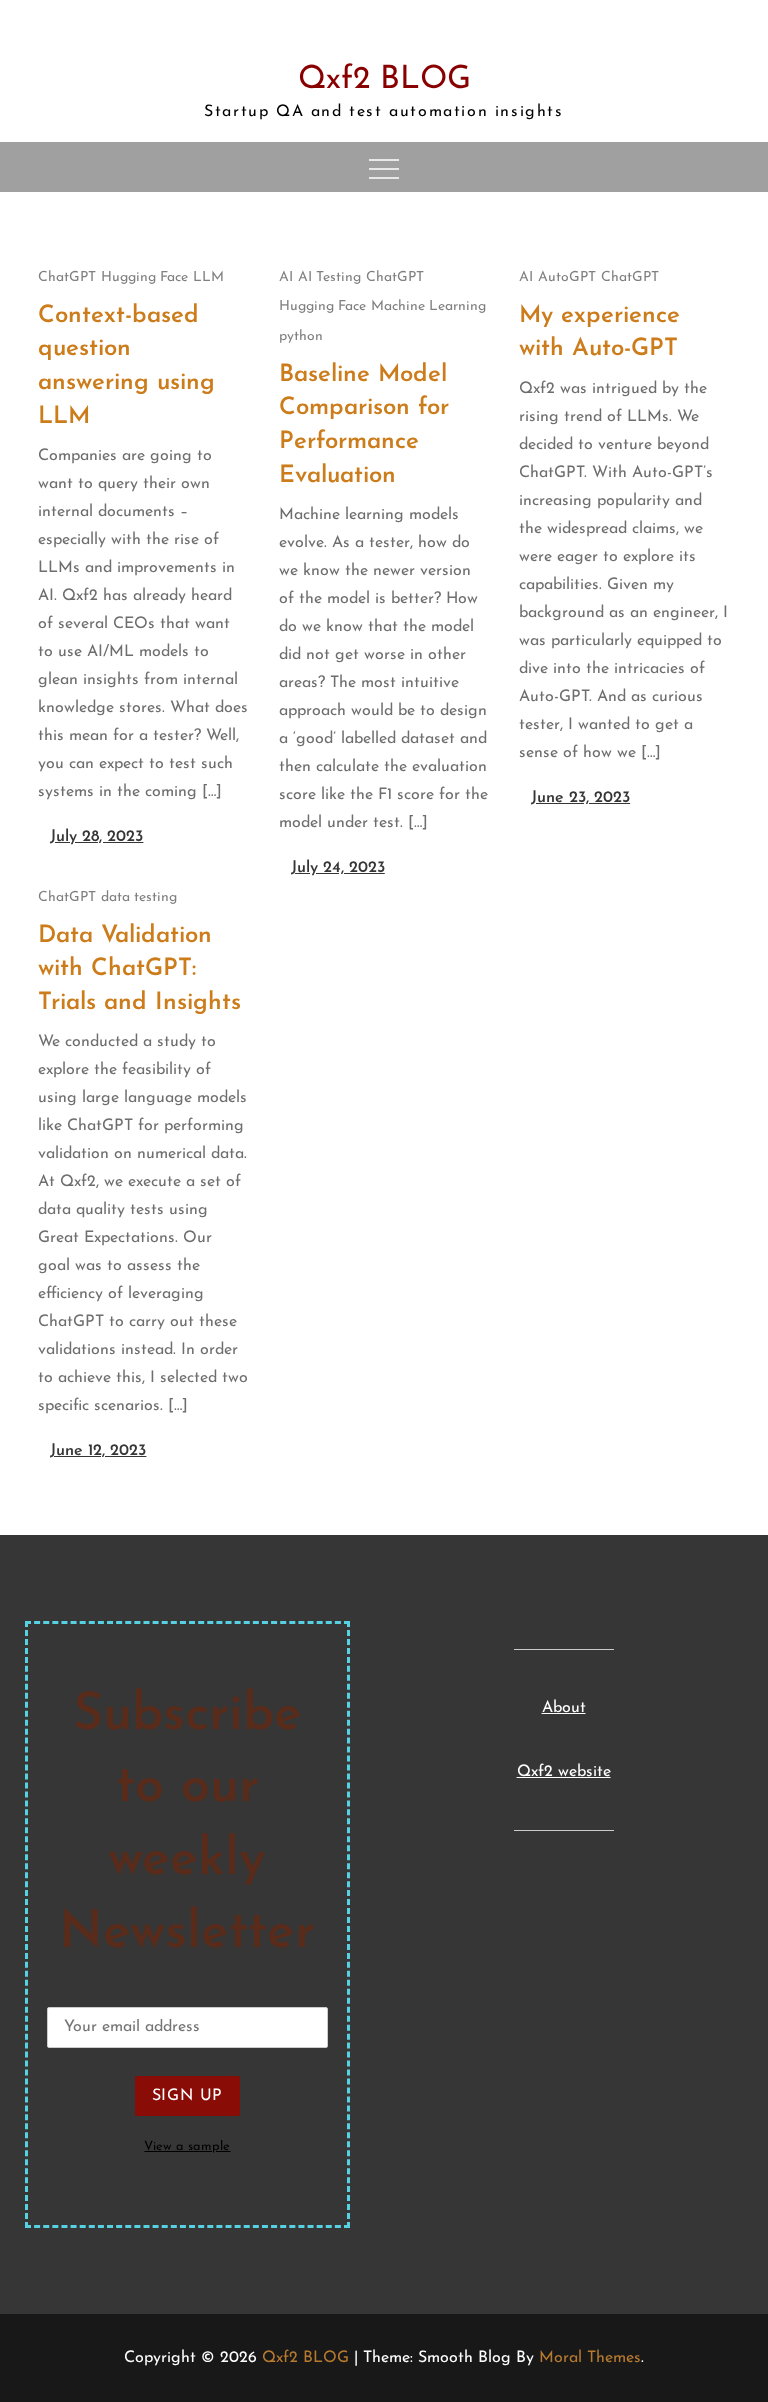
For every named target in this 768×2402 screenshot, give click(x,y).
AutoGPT (567, 277)
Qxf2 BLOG (384, 80)
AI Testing (329, 277)
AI (286, 277)
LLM (208, 277)
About (564, 1708)
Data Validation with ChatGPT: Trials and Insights (139, 969)
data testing (139, 897)
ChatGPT (67, 277)
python (301, 336)
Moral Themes (590, 2358)
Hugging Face (144, 277)
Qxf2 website (564, 1772)
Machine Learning (428, 306)
